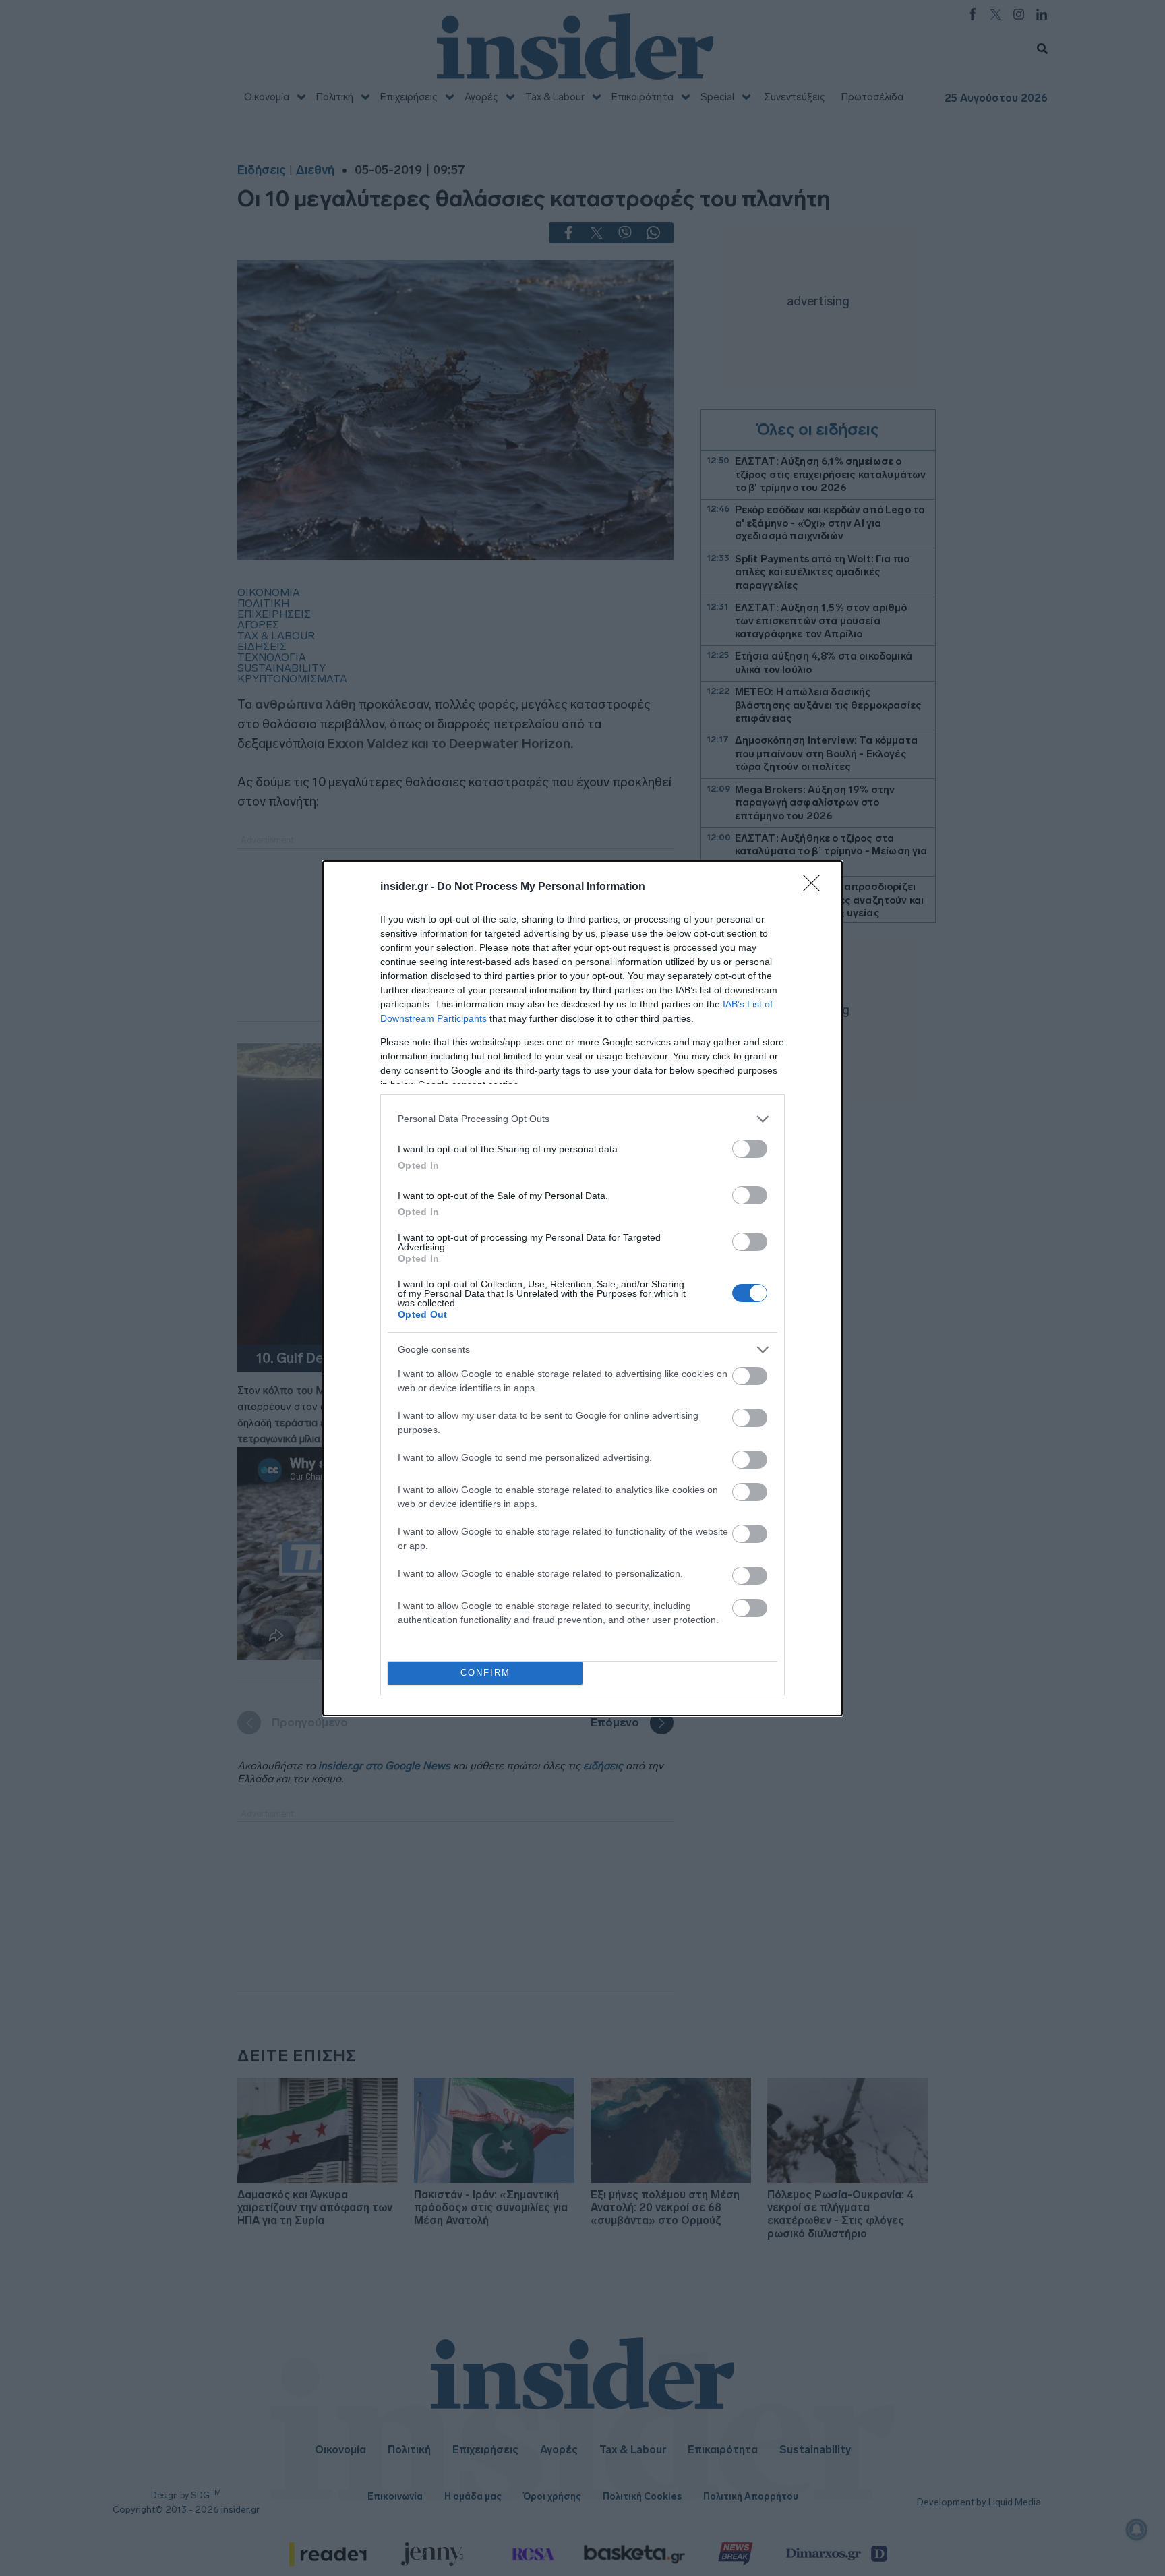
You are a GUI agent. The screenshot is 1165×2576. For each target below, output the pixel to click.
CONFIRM (485, 1673)
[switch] (750, 1149)
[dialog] (582, 1288)
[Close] (816, 887)
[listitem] (582, 1119)
